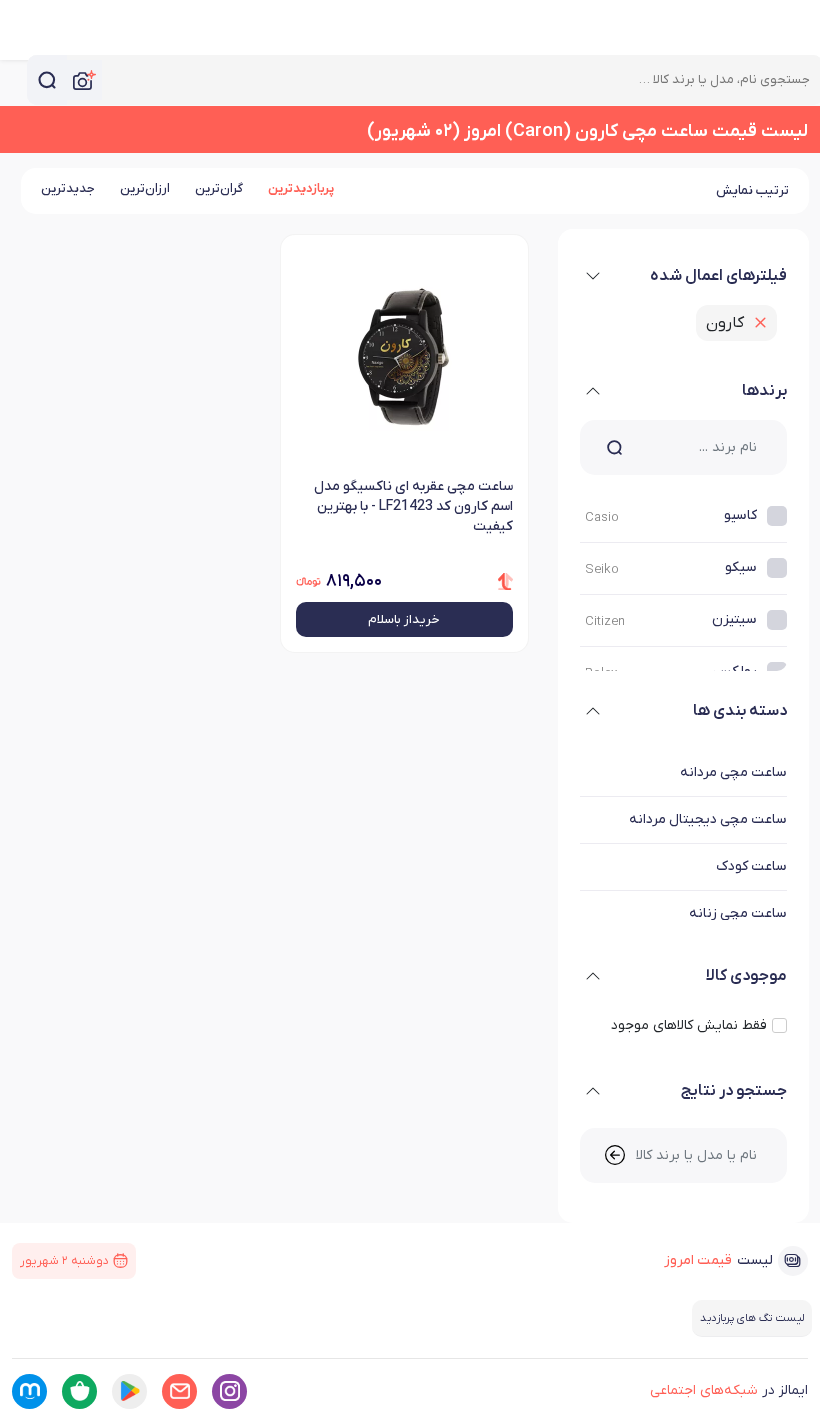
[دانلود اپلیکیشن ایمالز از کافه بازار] (79, 1391)
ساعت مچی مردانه (733, 772)
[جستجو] (47, 80)
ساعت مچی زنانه (738, 913)
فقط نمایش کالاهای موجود (689, 1025)
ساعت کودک (751, 866)
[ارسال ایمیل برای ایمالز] (179, 1391)
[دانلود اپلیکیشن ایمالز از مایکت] (29, 1391)
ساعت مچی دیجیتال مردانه (708, 819)
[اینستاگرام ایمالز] (229, 1391)
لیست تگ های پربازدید (752, 1318)
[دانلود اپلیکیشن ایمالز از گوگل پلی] (129, 1391)
